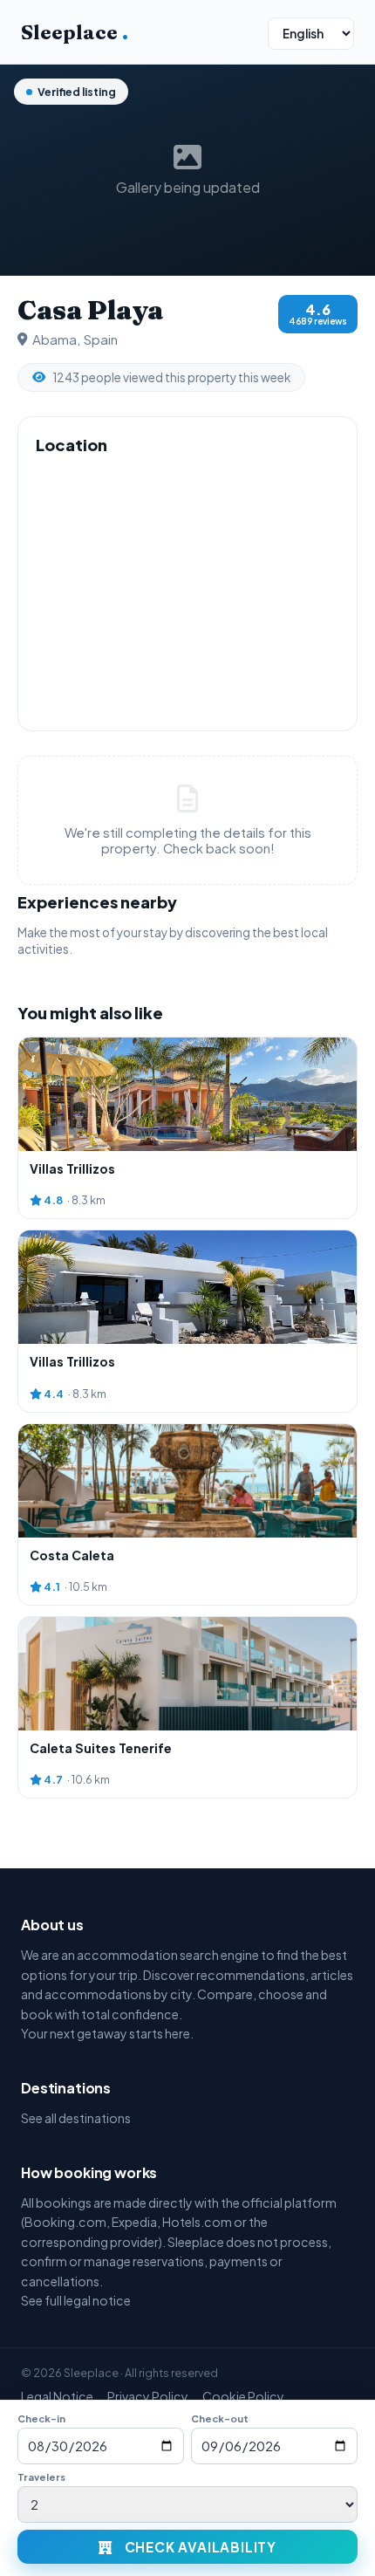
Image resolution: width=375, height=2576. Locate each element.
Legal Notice (57, 2396)
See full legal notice (76, 2300)
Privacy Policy (148, 2396)
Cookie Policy (243, 2396)
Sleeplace (75, 32)
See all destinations (76, 2118)
